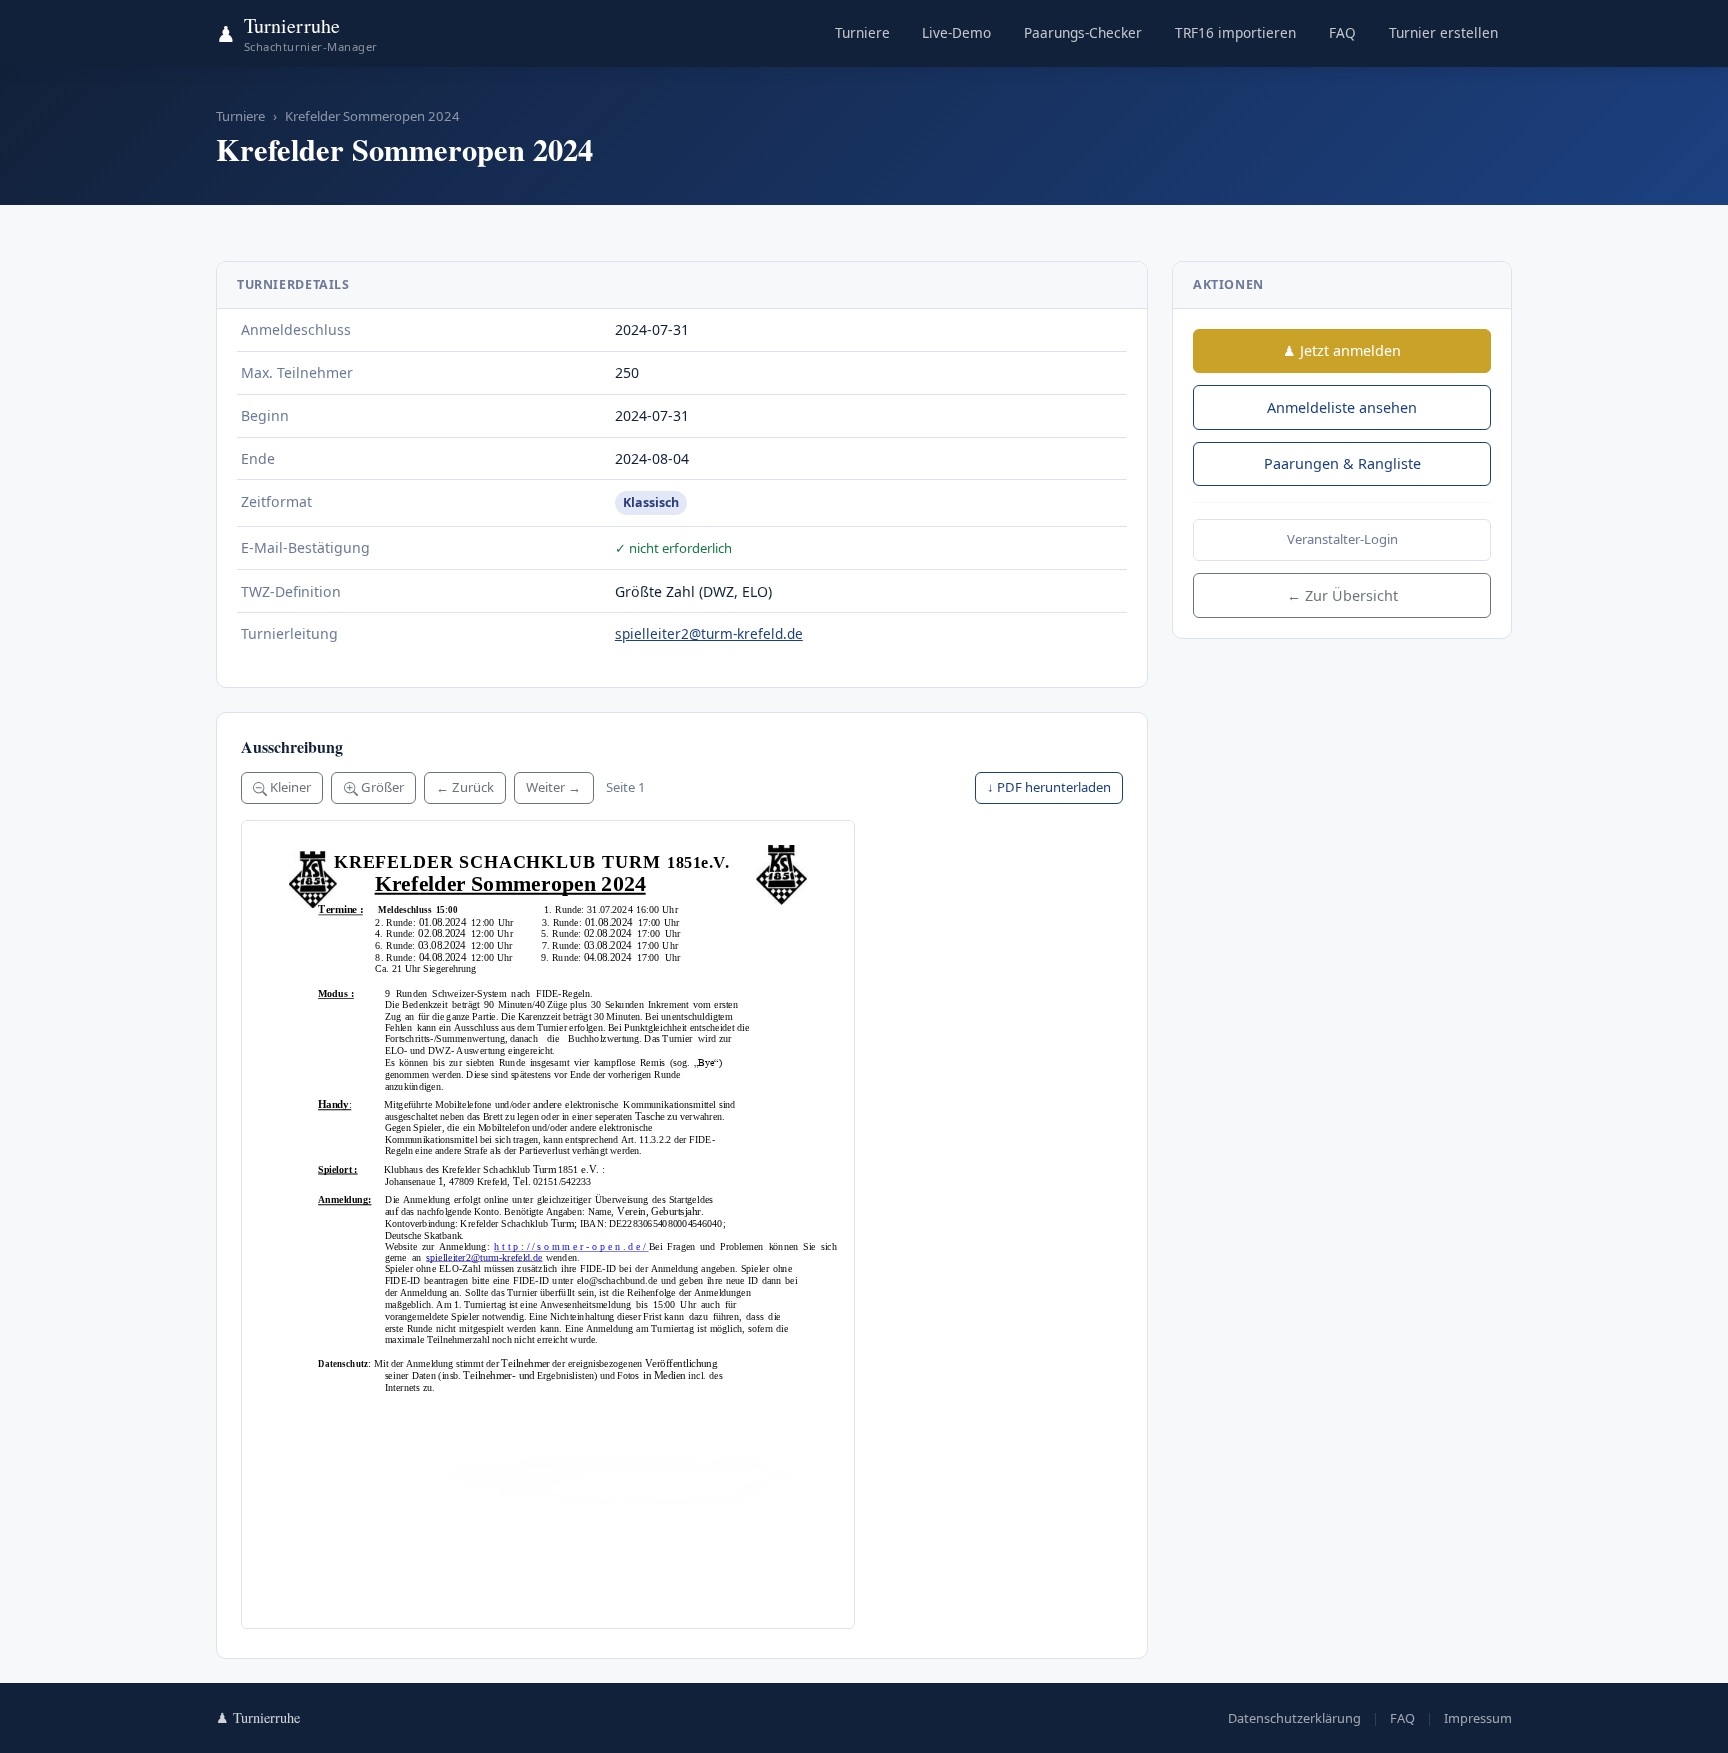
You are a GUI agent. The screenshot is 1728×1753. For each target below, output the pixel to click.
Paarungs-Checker (1083, 32)
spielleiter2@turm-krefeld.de (709, 633)
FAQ (1342, 32)
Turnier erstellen (1443, 32)
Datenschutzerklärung (1294, 1718)
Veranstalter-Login (1342, 539)
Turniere (862, 32)
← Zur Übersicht (1342, 595)
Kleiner (289, 787)
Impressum (1478, 1718)
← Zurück (465, 787)
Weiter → (553, 787)
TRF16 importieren (1235, 32)
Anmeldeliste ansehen (1342, 407)
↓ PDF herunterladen (1049, 787)
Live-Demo (956, 32)
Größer (381, 787)
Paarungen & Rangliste (1342, 463)
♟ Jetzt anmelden (1342, 350)
